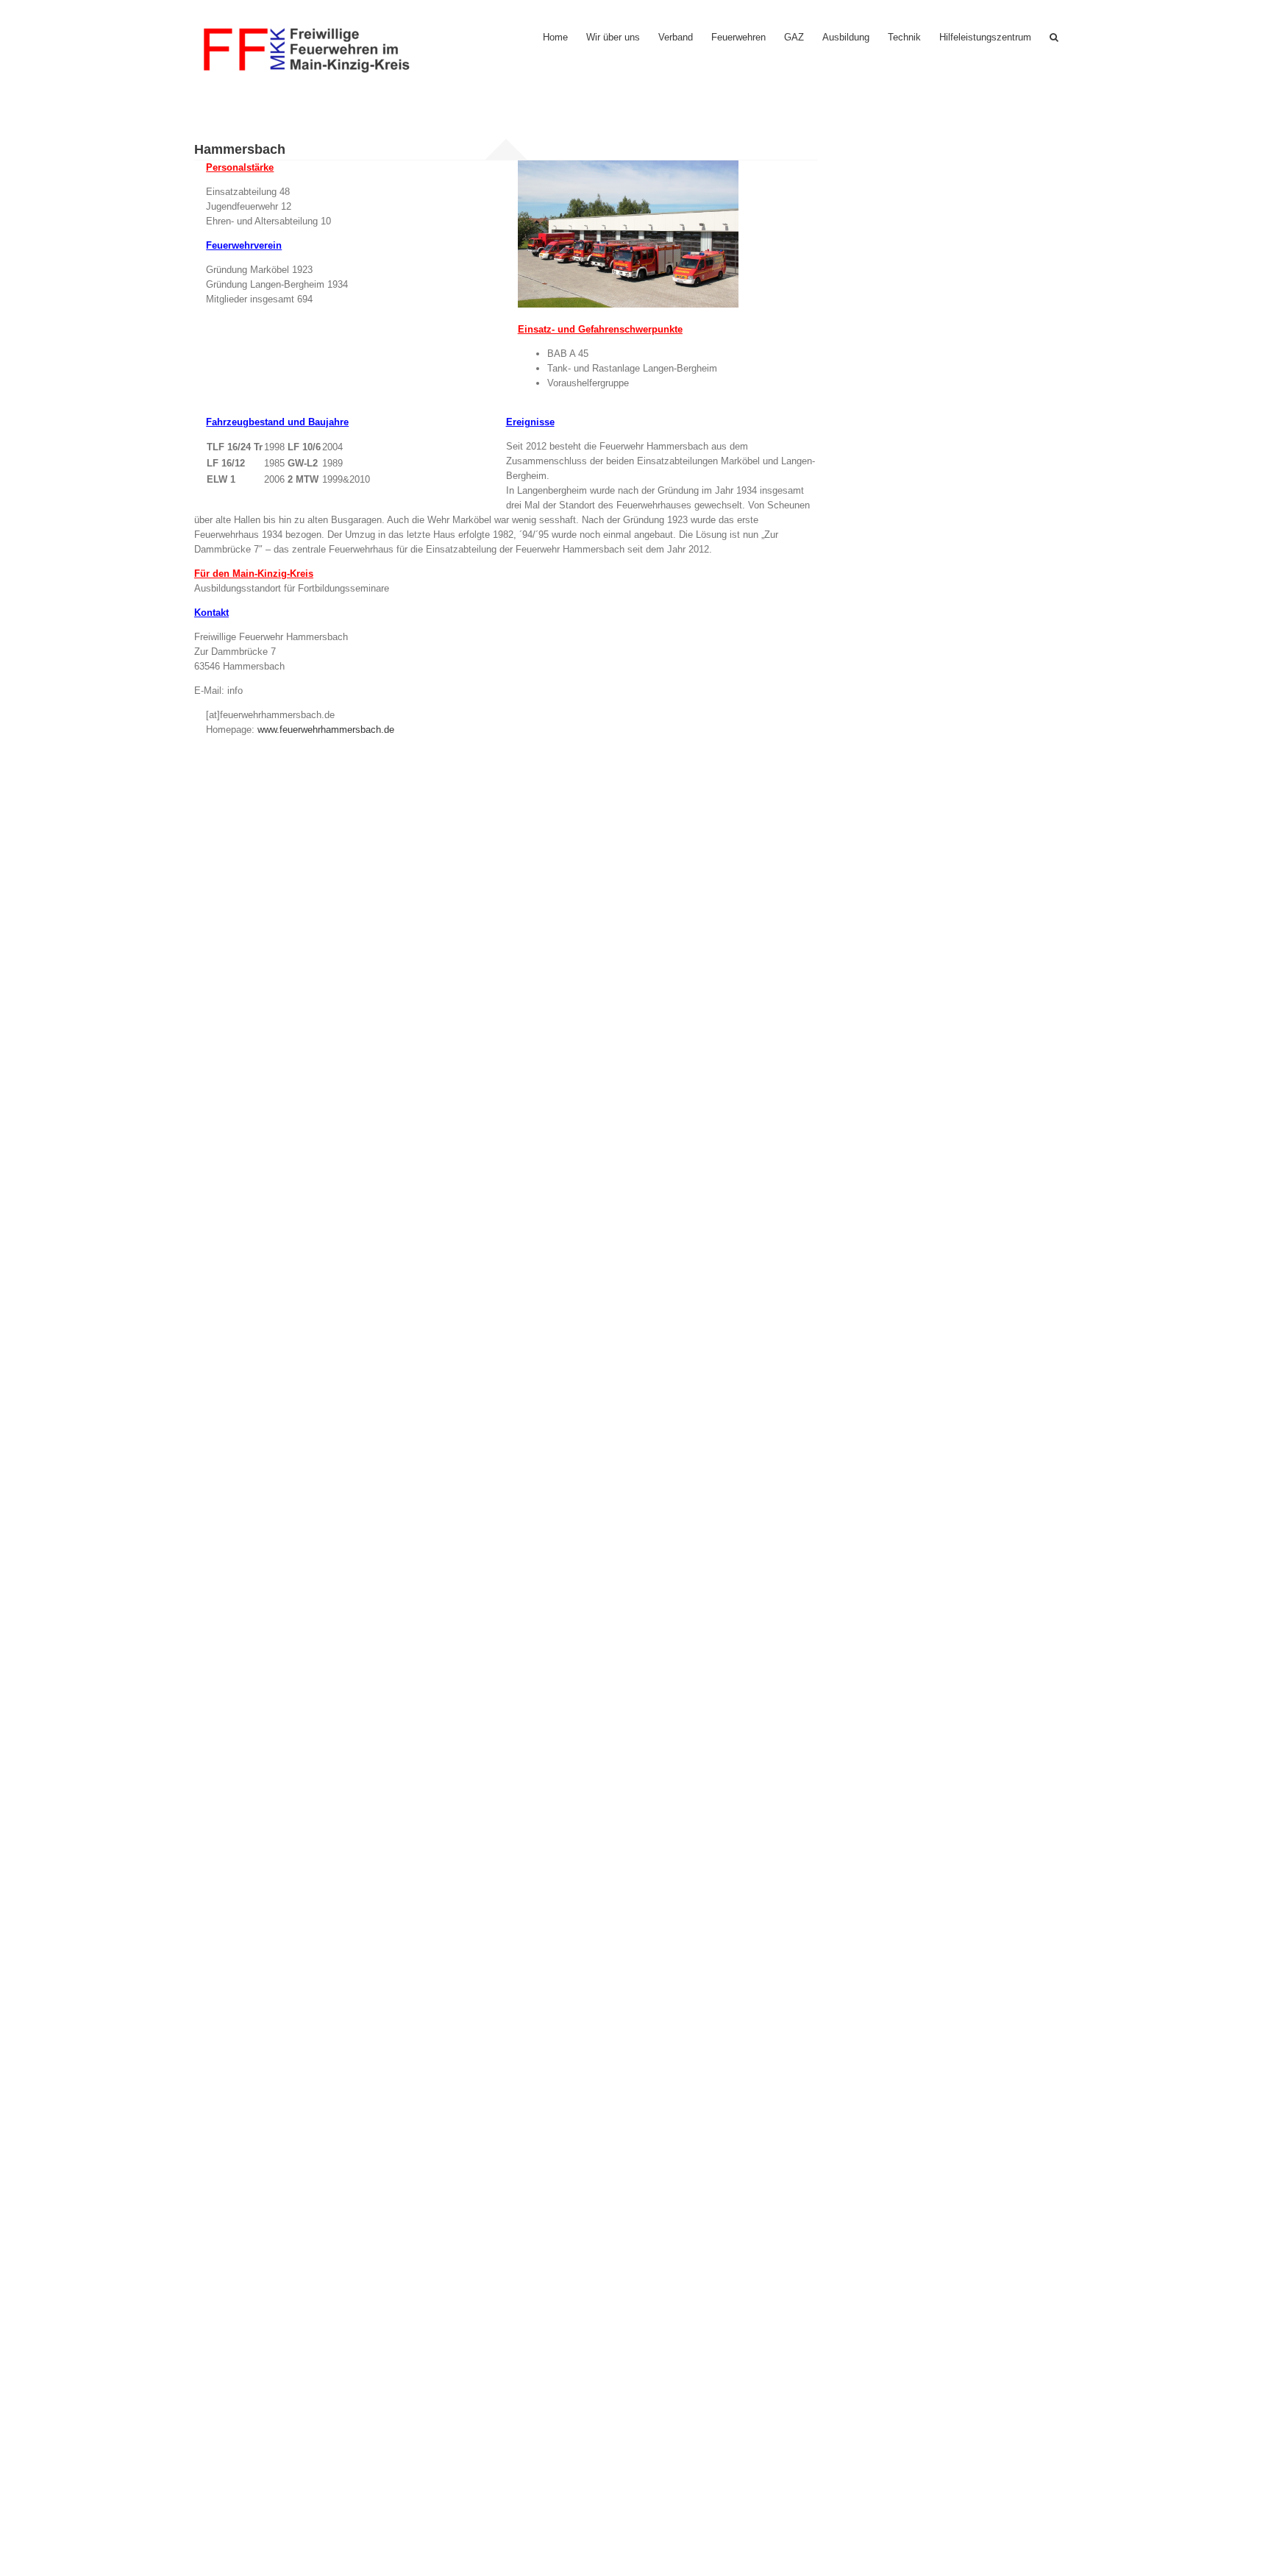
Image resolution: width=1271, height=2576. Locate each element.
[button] (1054, 37)
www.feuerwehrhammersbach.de (326, 730)
